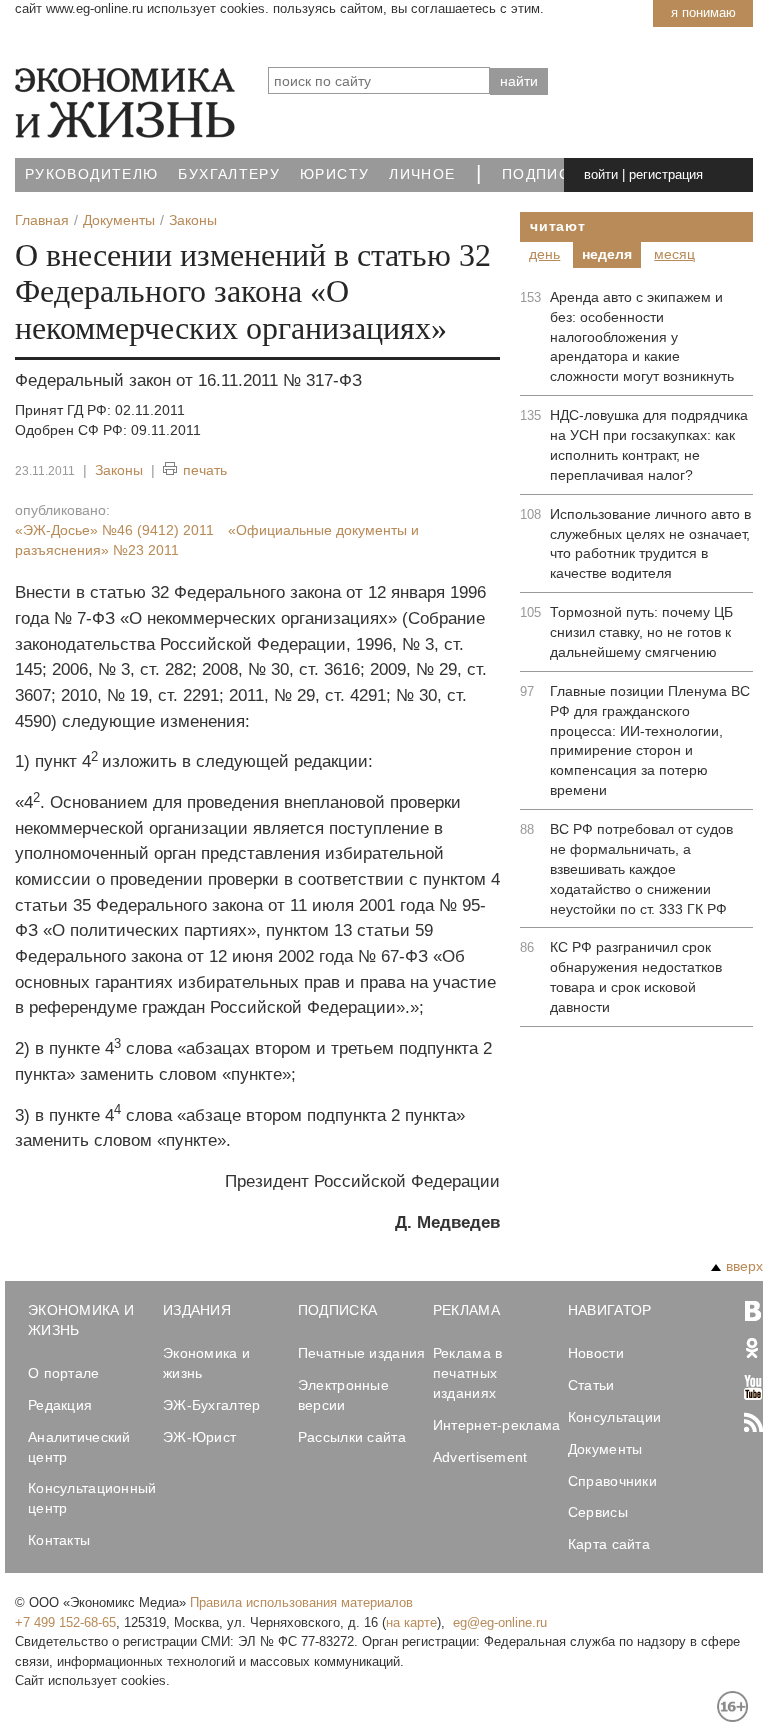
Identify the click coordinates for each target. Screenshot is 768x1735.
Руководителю (91, 174)
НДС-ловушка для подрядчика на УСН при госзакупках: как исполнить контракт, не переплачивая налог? (649, 445)
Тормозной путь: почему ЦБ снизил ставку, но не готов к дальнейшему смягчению (641, 632)
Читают (557, 226)
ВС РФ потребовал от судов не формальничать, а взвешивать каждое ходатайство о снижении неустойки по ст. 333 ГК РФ (641, 869)
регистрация (666, 174)
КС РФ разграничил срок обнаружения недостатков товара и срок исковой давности (636, 977)
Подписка (546, 174)
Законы (119, 470)
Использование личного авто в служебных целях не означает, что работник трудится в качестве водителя (650, 544)
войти (601, 174)
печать (205, 470)
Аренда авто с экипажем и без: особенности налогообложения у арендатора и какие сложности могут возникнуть (642, 337)
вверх (744, 1266)
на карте (411, 1622)
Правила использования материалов (301, 1602)
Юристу (334, 174)
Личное (422, 174)
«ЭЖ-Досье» (114, 530)
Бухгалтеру (229, 174)
